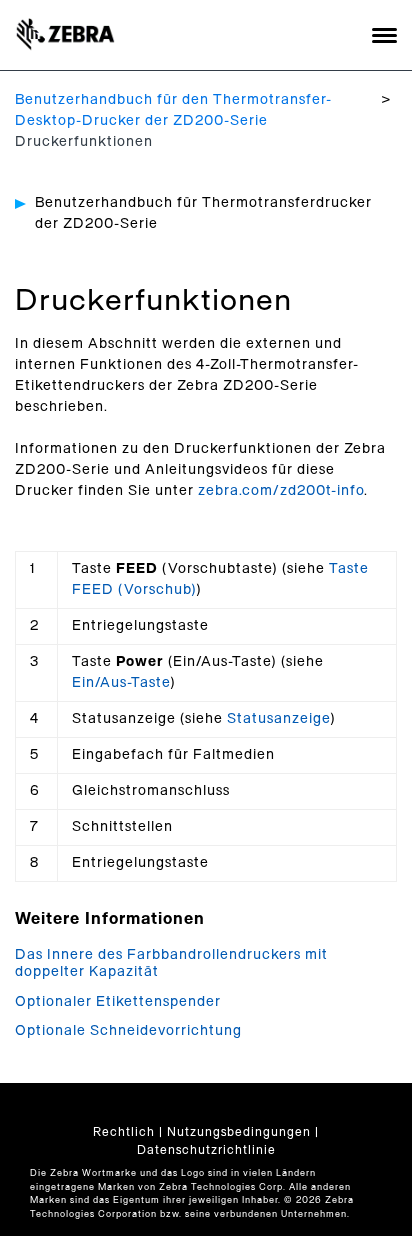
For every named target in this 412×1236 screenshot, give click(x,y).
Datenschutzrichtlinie (206, 1150)
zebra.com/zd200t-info (281, 491)
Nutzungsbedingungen (239, 1132)
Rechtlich (124, 1132)
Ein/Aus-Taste (121, 683)
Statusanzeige (278, 719)
